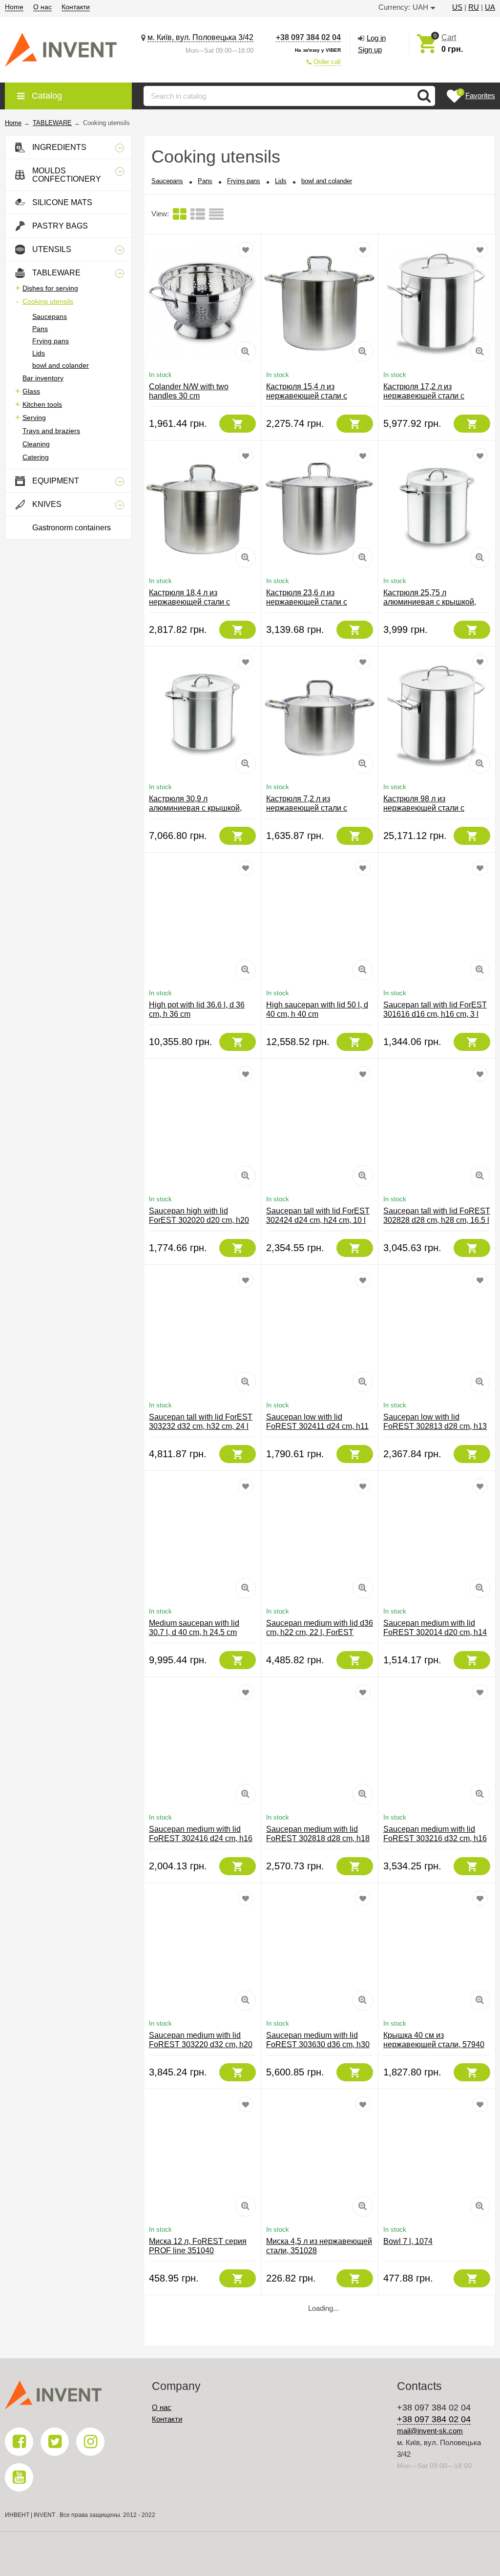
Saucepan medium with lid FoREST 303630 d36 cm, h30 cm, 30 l (318, 2044)
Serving (34, 418)
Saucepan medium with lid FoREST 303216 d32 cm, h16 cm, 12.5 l (435, 1838)
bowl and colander (61, 365)
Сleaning (36, 444)
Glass (31, 391)
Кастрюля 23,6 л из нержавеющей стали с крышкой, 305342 (307, 602)
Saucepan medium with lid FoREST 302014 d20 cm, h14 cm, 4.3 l (435, 1632)
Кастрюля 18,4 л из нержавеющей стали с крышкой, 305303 (189, 602)
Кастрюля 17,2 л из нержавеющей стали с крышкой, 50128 (424, 396)
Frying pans (51, 341)
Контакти (76, 7)
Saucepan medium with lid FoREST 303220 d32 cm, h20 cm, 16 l (201, 2044)
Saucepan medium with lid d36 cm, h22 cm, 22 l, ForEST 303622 (320, 1632)
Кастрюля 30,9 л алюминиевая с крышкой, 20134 (195, 808)
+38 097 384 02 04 (308, 37)
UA (490, 7)
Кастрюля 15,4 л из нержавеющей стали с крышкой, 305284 (307, 396)
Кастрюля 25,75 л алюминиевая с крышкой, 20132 (430, 602)
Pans (40, 329)
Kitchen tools (42, 404)
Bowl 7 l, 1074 (408, 2241)
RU (474, 7)
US (457, 7)
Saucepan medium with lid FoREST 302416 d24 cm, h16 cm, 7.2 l (201, 1838)
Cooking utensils (48, 301)
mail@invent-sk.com (430, 2431)
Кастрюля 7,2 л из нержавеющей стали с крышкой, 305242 (307, 808)
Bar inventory (43, 378)
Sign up (370, 50)
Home (14, 7)
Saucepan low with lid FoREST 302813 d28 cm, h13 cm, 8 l (435, 1426)
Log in (376, 38)
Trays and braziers (51, 431)
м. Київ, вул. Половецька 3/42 (200, 37)
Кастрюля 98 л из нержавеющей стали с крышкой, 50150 (424, 808)
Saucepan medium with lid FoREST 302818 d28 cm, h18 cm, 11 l (318, 1838)
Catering (36, 457)
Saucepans (50, 316)
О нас (42, 7)
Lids (39, 353)
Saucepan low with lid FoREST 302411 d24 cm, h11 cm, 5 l (317, 1426)
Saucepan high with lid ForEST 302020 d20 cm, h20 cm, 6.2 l (199, 1220)
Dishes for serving (50, 288)
